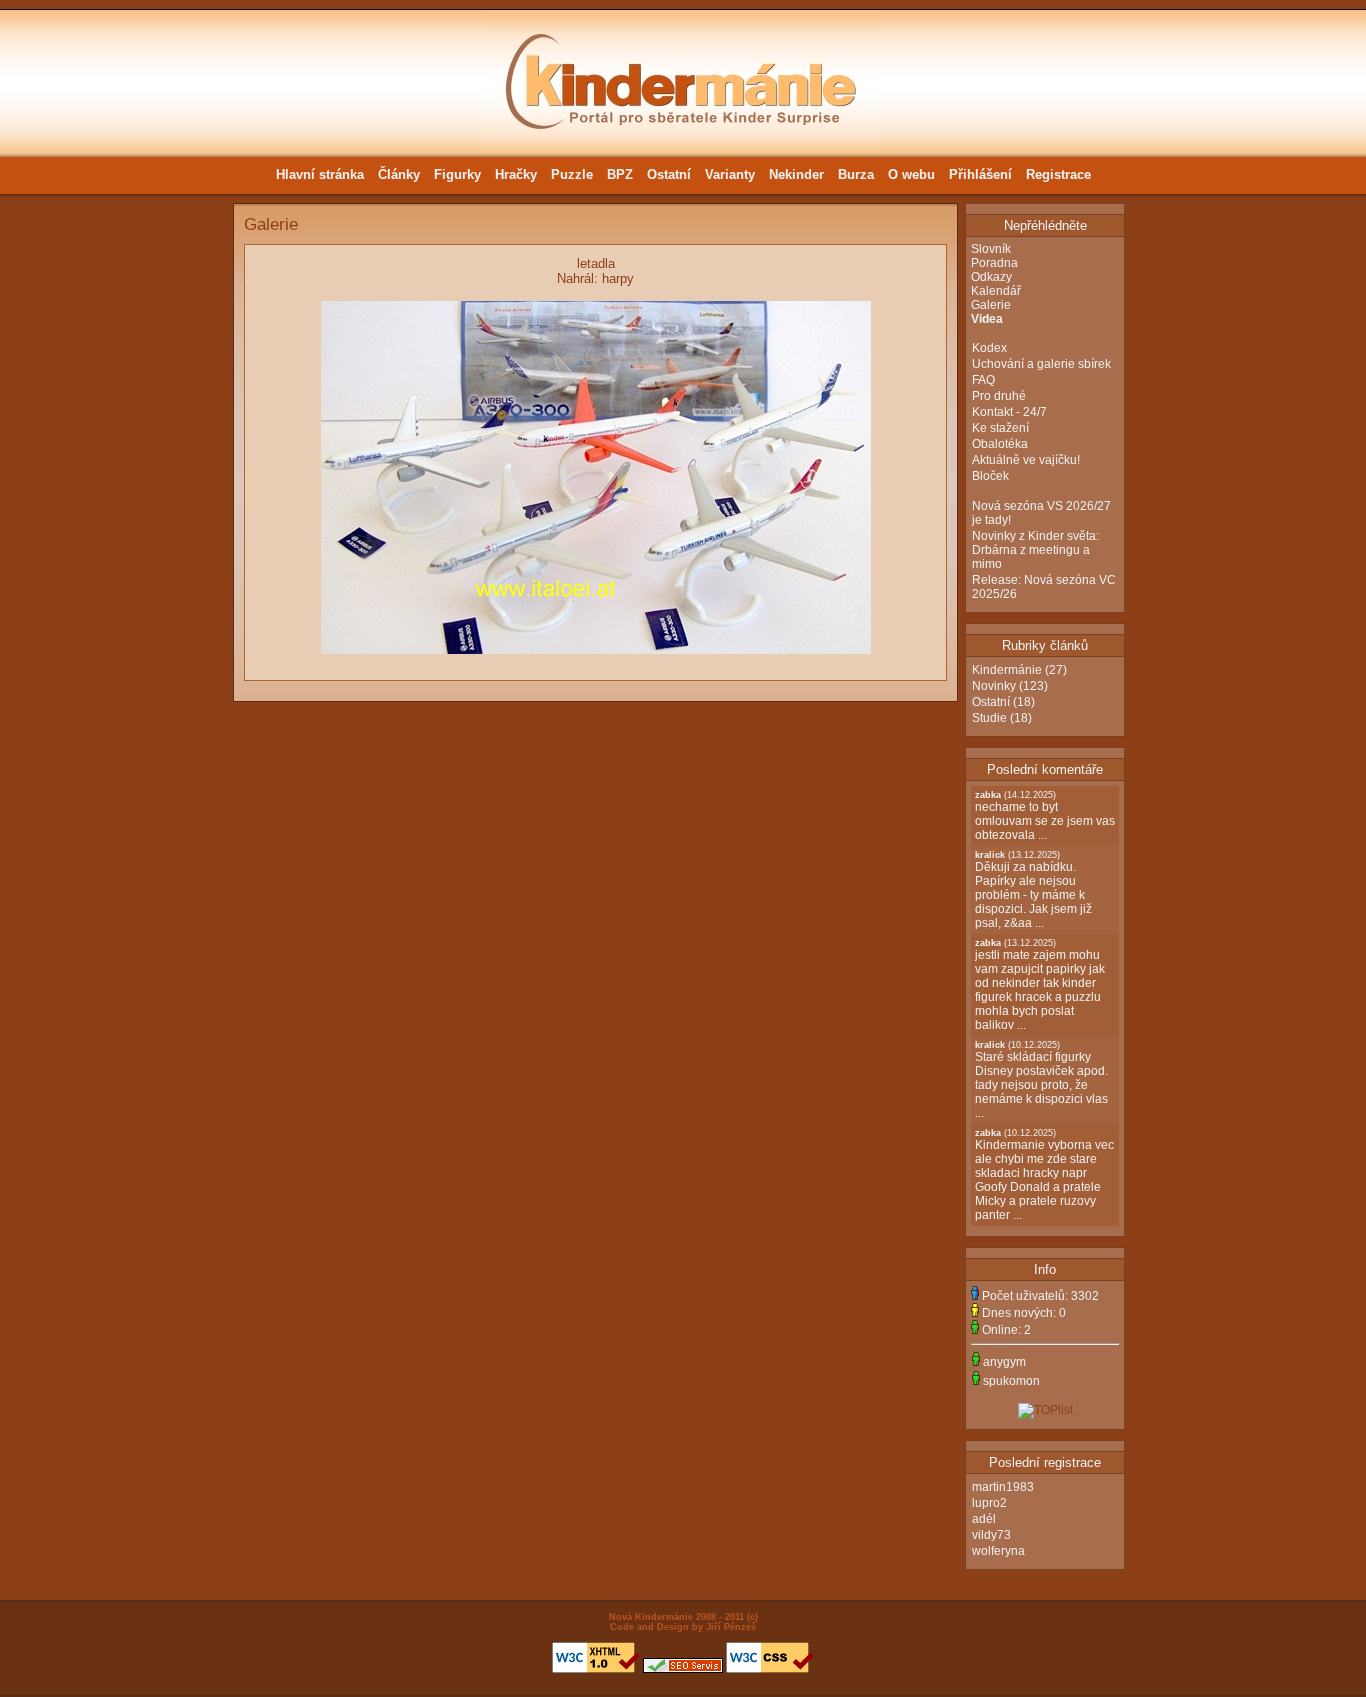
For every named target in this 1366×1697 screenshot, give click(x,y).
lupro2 (989, 1503)
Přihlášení (980, 174)
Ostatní (669, 174)
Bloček (990, 476)
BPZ (620, 174)
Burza (856, 174)
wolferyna (998, 1551)
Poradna (994, 263)
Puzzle (572, 174)
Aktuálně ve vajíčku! (1026, 460)
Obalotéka (1000, 444)
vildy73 (991, 1535)
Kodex (989, 348)
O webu (911, 174)
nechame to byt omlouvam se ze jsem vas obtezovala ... (1045, 816)
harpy (618, 278)
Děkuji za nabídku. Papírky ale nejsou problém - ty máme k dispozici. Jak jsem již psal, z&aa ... (1033, 890)
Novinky (994, 686)
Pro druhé (999, 396)
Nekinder (796, 174)
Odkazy (991, 277)
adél (984, 1519)
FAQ (983, 380)
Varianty (730, 174)
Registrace (1058, 174)
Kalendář (996, 291)
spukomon (1011, 1381)
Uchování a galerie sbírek (1041, 364)
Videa (987, 319)
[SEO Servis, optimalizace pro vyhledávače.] (683, 1670)
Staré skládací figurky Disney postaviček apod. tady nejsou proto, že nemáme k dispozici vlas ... (1041, 1080)
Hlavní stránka (320, 174)
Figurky (457, 174)
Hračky (516, 174)
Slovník (991, 249)
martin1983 (1003, 1487)
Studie (989, 718)
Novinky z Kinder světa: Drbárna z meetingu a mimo (1035, 550)
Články (399, 174)
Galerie (991, 305)
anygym (1004, 1362)
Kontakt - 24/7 (1009, 412)
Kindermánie (1007, 670)
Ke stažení (1000, 428)
